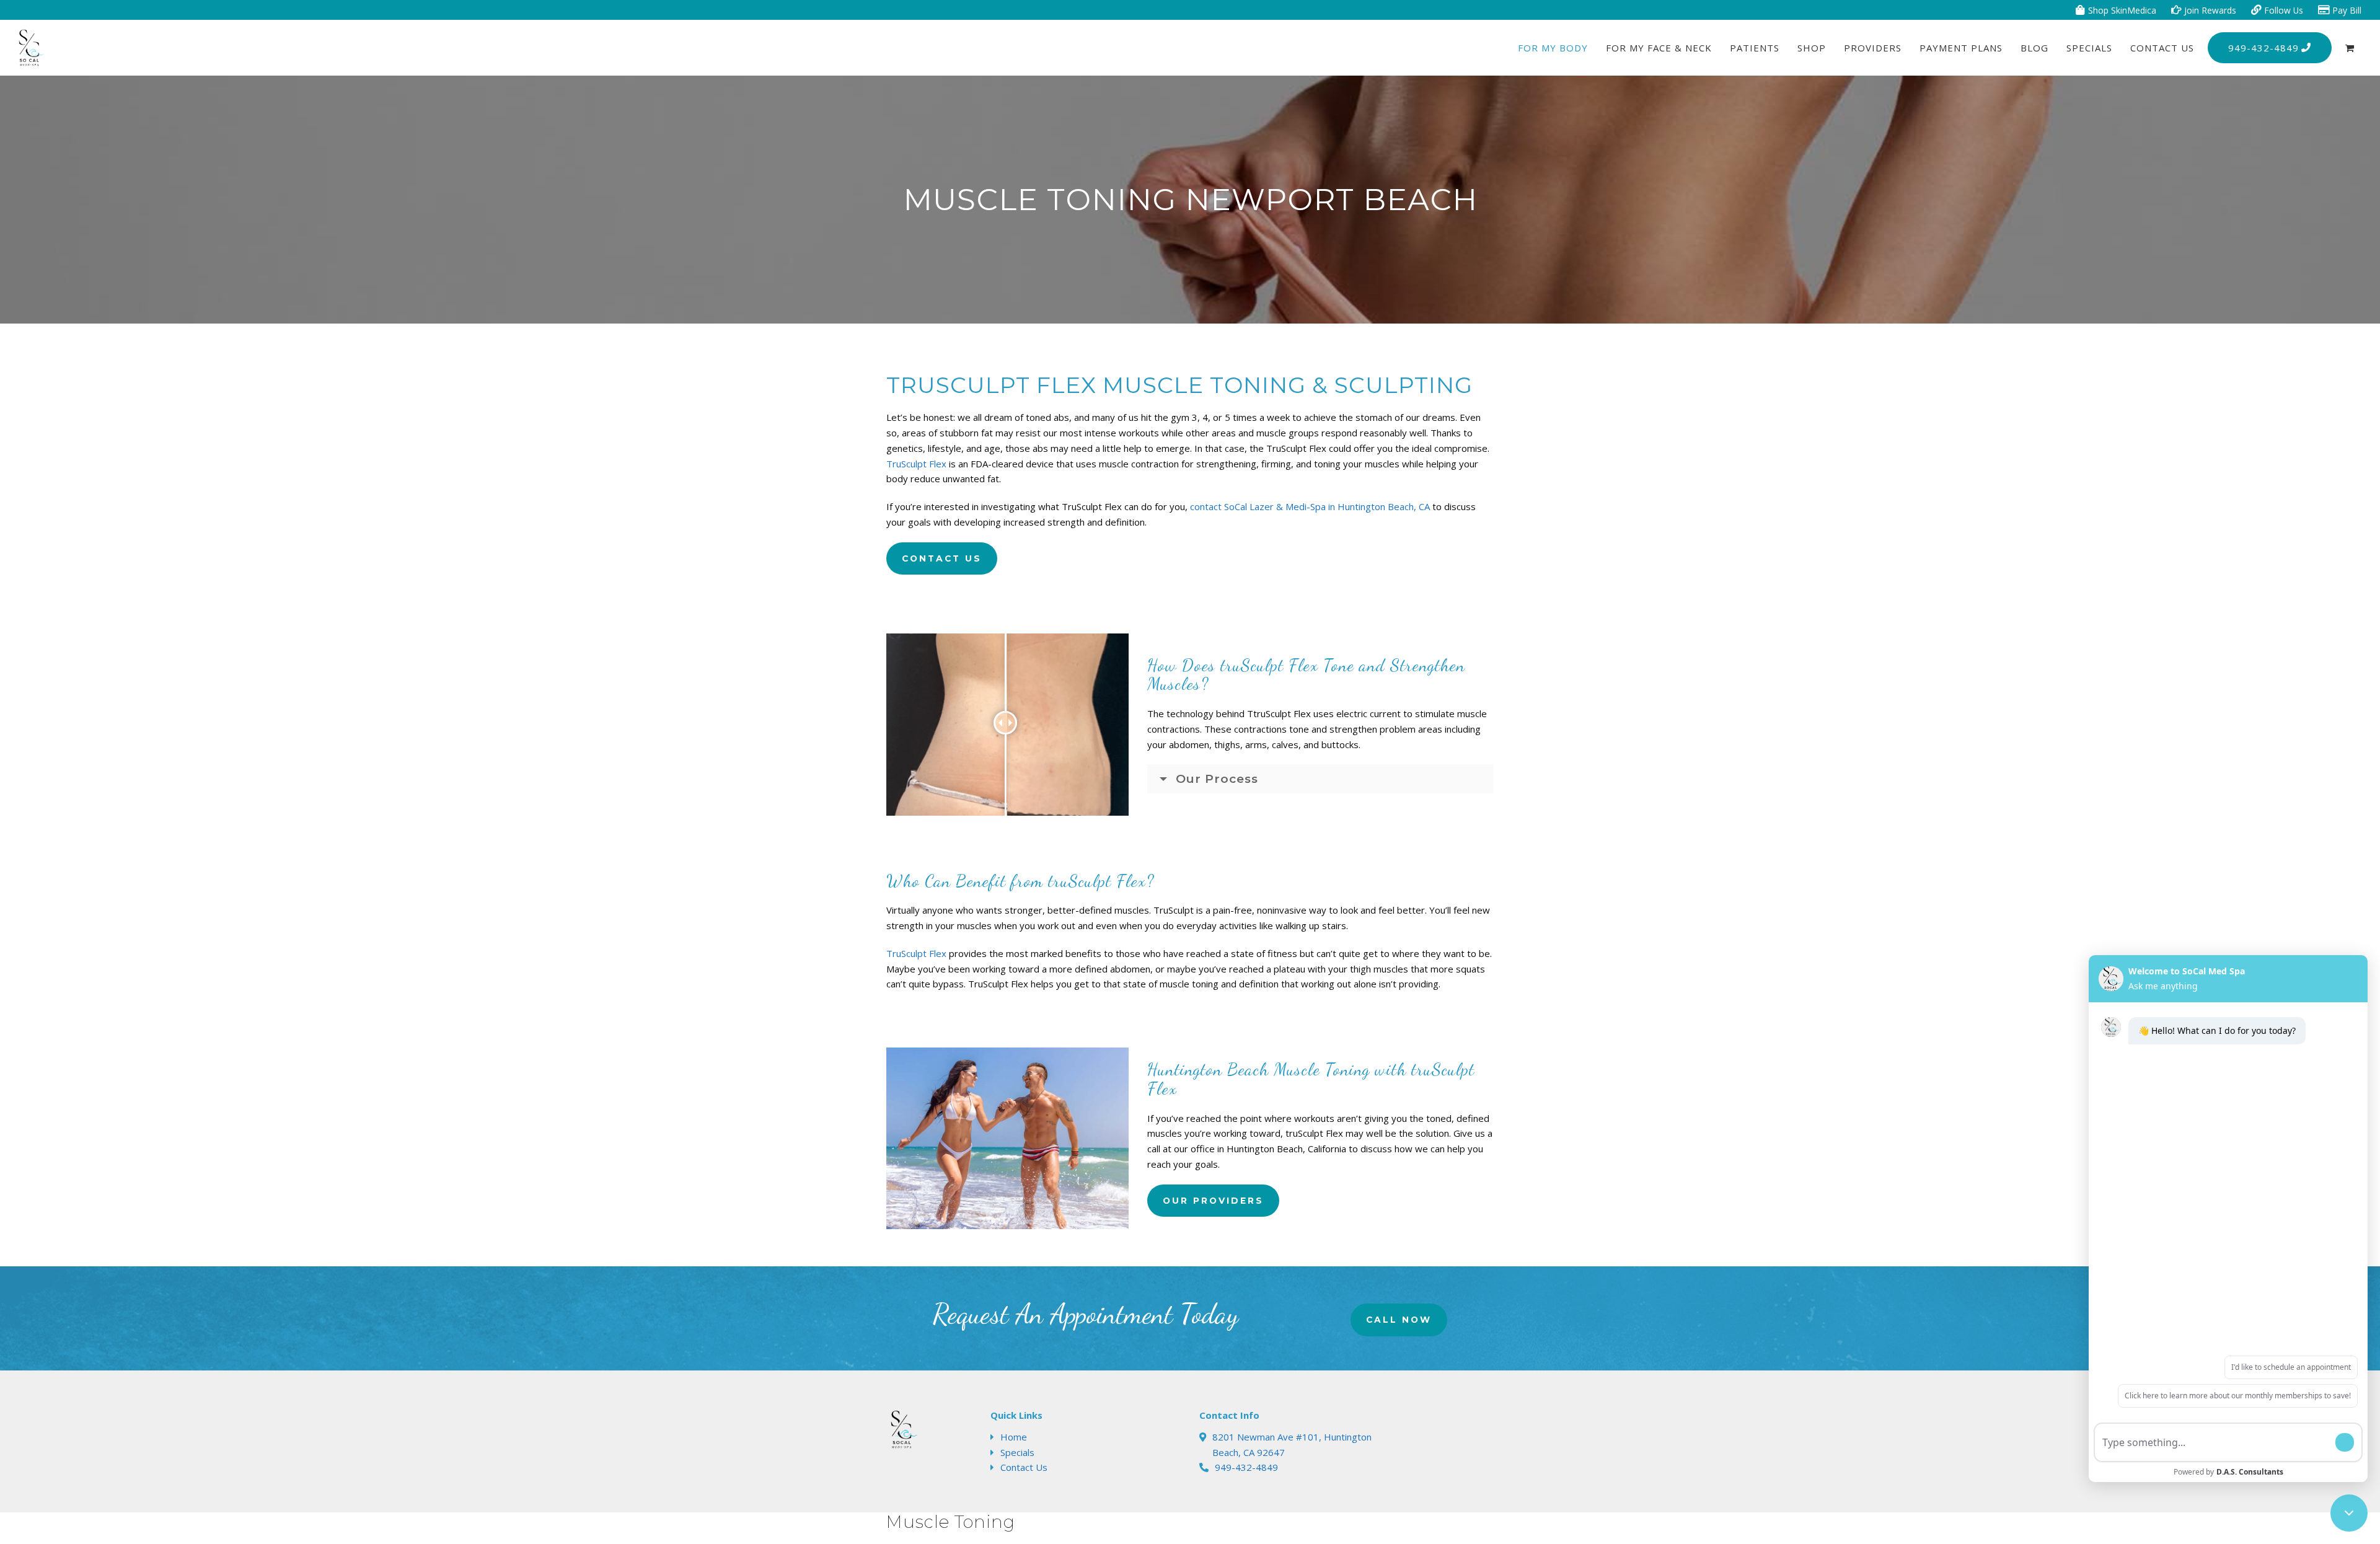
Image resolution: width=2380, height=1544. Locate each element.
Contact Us (1024, 1467)
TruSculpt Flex (916, 464)
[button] (2350, 48)
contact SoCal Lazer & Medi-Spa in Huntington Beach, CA (1310, 506)
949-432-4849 (1246, 1467)
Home (1014, 1437)
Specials (1017, 1452)
